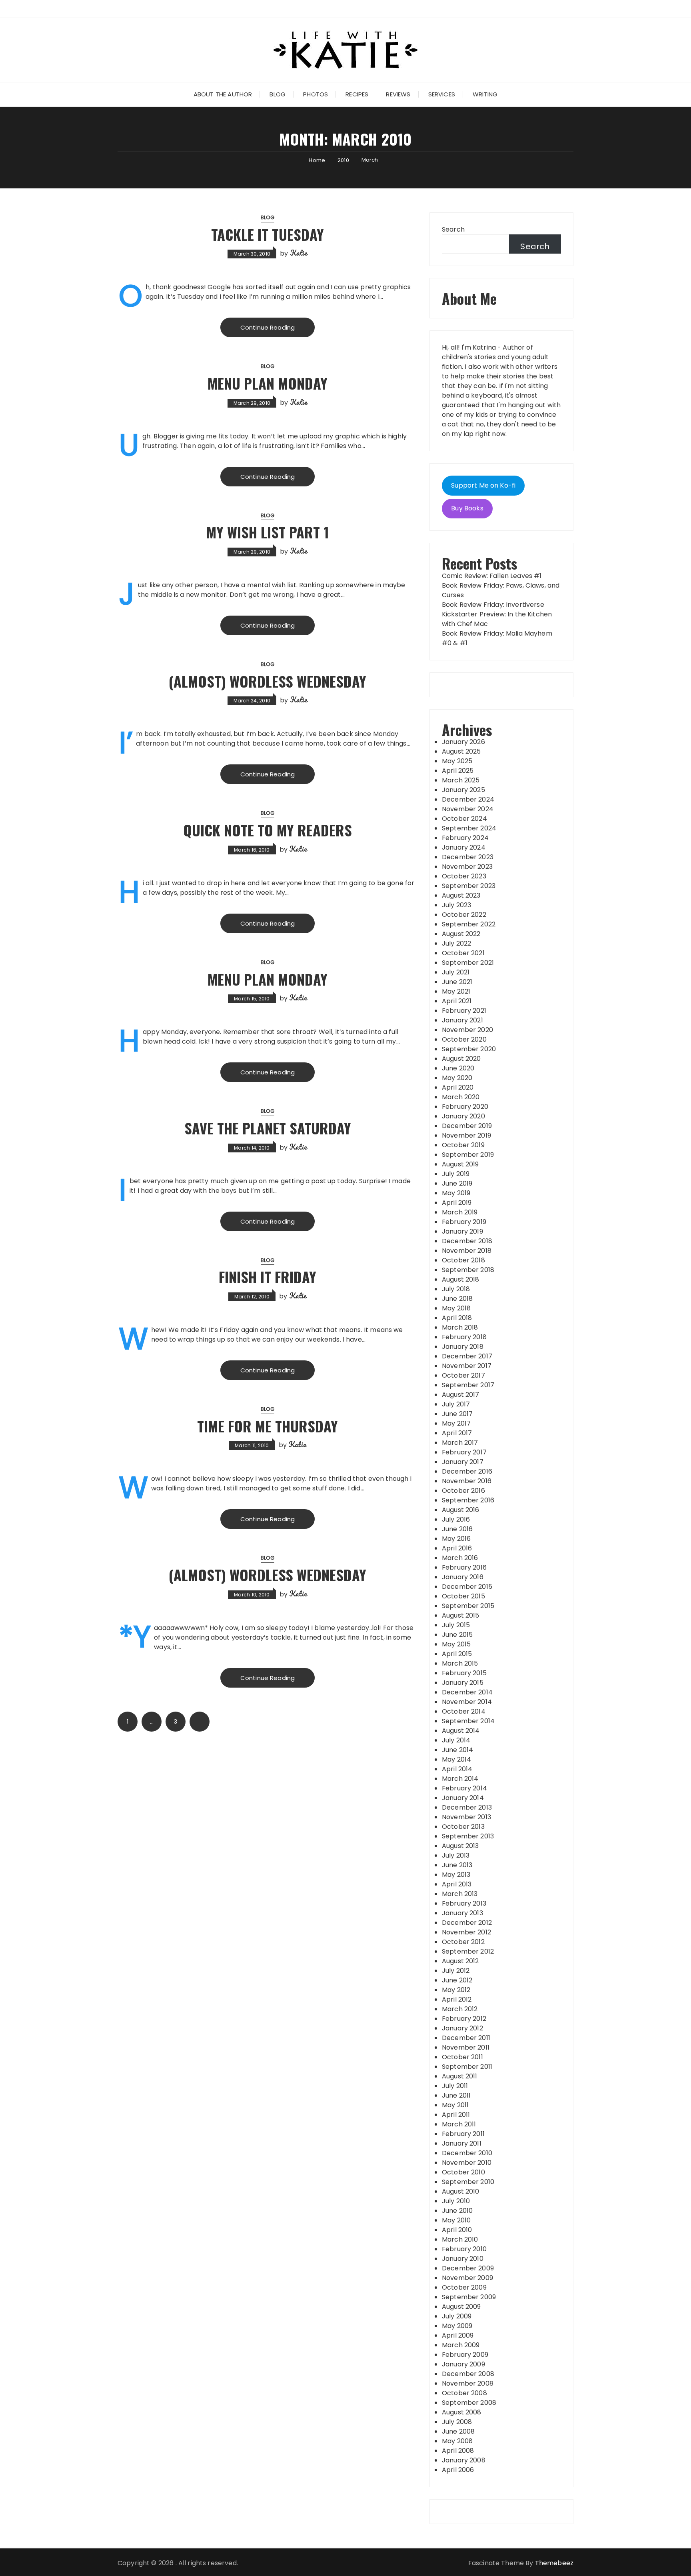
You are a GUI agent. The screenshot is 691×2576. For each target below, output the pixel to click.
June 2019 (457, 1183)
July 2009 (457, 2316)
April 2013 (457, 1884)
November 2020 (467, 1030)
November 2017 (467, 1366)
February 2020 (465, 1107)
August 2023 (461, 895)
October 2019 (463, 1145)
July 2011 (455, 2086)
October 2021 (463, 953)
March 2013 (460, 1894)
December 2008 (468, 2374)
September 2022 (469, 924)
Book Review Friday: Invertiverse (493, 605)
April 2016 (457, 1548)
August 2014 (461, 1731)
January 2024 (464, 847)
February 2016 (464, 1567)
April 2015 (457, 1654)
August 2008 (462, 2412)
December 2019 (467, 1126)
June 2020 (458, 1068)
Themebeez (554, 2563)
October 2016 (463, 1491)
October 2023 (464, 876)
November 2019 (466, 1135)
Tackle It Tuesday (268, 234)
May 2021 (456, 991)
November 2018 (467, 1251)
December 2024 (468, 799)
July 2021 (456, 972)
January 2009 (463, 2364)
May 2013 (456, 1875)
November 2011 (466, 2047)
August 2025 (461, 751)
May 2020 (457, 1078)
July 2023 (456, 905)
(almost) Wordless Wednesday (268, 681)
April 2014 (457, 1769)
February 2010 (464, 2249)
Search (453, 229)
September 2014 (468, 1721)
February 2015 (464, 1673)
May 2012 (456, 1990)
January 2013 (462, 1913)
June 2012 (457, 1980)
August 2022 (461, 934)
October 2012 (463, 1942)
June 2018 (457, 1299)
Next (200, 1722)
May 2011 (455, 2105)
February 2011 (463, 2134)
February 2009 (465, 2355)
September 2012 (468, 1951)
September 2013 (468, 1836)
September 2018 (468, 1270)
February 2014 (464, 1788)
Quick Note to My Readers (268, 830)
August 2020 (461, 1059)
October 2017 (463, 1375)
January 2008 (464, 2460)
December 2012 (467, 1923)
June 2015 (457, 1635)
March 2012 (460, 2009)
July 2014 (456, 1740)
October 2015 (463, 1596)
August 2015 (461, 1615)
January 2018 (463, 1347)
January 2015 (463, 1683)
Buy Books (467, 508)
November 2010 (467, 2163)
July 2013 (456, 1855)
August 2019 (460, 1164)
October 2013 (463, 1827)
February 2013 (464, 1903)
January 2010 (463, 2259)
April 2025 (458, 771)
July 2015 (456, 1625)
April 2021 (457, 1001)
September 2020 (469, 1049)
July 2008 (457, 2422)
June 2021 (457, 982)
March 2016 (460, 1558)
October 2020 (464, 1039)
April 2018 (457, 1318)
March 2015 (460, 1663)
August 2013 (460, 1846)
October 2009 (464, 2287)
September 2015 (468, 1606)
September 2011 (467, 2067)
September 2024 (469, 828)
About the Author (223, 94)
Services (442, 94)
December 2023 (468, 857)
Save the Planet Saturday (268, 1128)
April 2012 (457, 1999)
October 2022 (464, 915)
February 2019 (464, 1222)
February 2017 (464, 1452)
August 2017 (461, 1395)
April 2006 (458, 2470)
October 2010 (463, 2172)
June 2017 (457, 1414)
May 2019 (456, 1193)
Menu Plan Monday (268, 383)
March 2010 (460, 2239)
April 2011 (456, 2115)
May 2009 (457, 2326)
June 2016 (457, 1529)
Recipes (357, 94)
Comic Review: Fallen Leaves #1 (492, 576)
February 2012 (464, 2019)
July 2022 (456, 943)
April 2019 (457, 1203)
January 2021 (462, 1020)
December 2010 (467, 2153)
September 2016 (468, 1500)
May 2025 (457, 761)
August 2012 (460, 1961)
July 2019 (456, 1174)
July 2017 (456, 1404)
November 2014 (467, 1702)
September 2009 (469, 2297)
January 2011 (462, 2143)
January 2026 (463, 742)
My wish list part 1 (268, 532)
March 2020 (461, 1097)
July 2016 (456, 1519)
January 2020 (463, 1116)
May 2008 (457, 2441)
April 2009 (458, 2335)
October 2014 (464, 1711)
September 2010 (468, 2182)
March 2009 (461, 2345)
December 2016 (467, 1471)
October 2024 (464, 819)
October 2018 (463, 1260)
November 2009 (467, 2278)
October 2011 (462, 2057)
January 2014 (463, 1798)
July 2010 (456, 2201)
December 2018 (467, 1241)
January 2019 (462, 1231)
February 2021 (464, 1011)
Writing (485, 94)
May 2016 (456, 1539)
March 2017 (460, 1443)
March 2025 (461, 780)
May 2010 (456, 2220)
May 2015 (456, 1644)
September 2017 (468, 1385)
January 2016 (463, 1577)
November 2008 (468, 2383)
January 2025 (463, 790)
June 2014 (457, 1750)
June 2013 (457, 1865)
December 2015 (467, 1587)
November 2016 (467, 1481)
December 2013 (467, 1807)
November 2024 (468, 809)
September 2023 (469, 886)
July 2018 (456, 1289)
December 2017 (467, 1356)
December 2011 (466, 2038)
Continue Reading (268, 327)
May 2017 (456, 1423)
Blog (278, 94)
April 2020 (458, 1087)
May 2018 (456, 1308)
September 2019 (468, 1155)
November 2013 (466, 1817)
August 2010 (461, 2191)
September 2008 (469, 2403)
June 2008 (458, 2431)
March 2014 (460, 1779)
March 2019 (460, 1212)
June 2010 (457, 2211)
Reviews (398, 94)
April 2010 (457, 2230)
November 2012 (466, 1932)
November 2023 (467, 867)
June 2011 (456, 2095)
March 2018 (460, 1327)
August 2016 (461, 1510)
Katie (299, 253)
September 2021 (468, 963)
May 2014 (456, 1759)
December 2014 (467, 1692)
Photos (316, 94)
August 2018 (461, 1279)
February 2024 (465, 838)
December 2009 (468, 2268)
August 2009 (461, 2307)
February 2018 (464, 1337)
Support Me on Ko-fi (483, 485)
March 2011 (459, 2124)
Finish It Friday (268, 1277)
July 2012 (456, 1971)
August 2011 (460, 2076)
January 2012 (462, 2028)
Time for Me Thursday (268, 1426)
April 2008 (458, 2451)
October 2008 (464, 2393)
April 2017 (457, 1433)
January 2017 (463, 1462)
